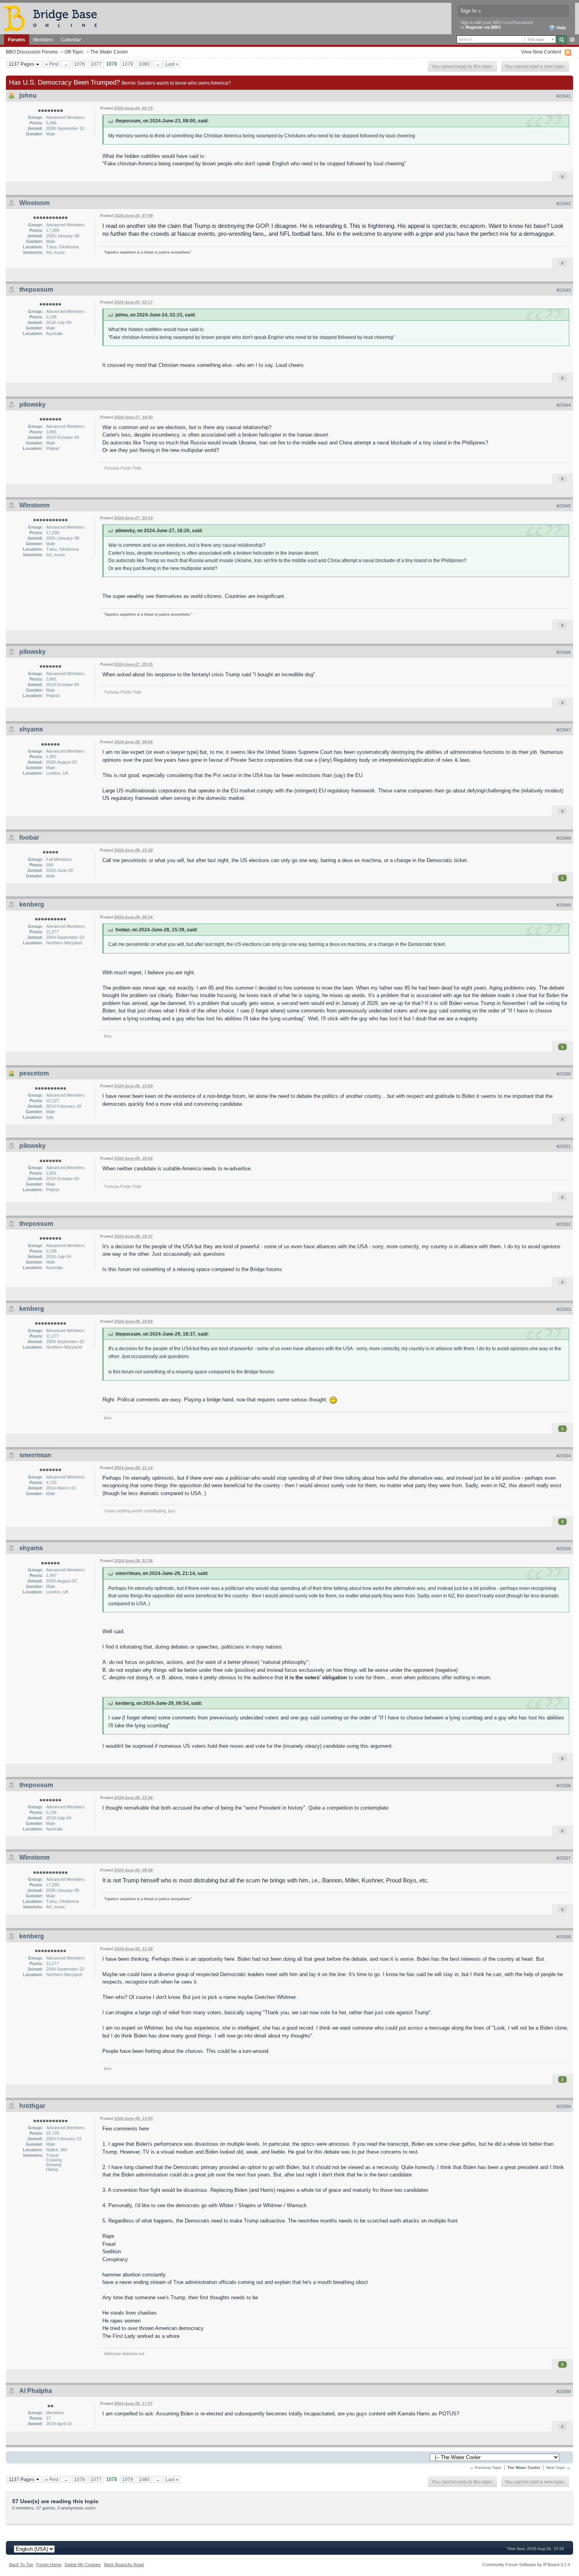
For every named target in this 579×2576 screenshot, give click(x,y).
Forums (17, 40)
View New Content (541, 52)
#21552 (564, 1224)
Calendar (71, 40)
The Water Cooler (109, 52)
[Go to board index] (54, 18)
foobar (29, 837)
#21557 (564, 1858)
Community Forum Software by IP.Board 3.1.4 (526, 2565)
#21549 (564, 905)
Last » (172, 64)
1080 (144, 64)
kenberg (32, 904)
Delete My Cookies (83, 2565)
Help (561, 28)
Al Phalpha (36, 2391)
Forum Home (49, 2565)
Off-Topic (74, 52)
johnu (28, 95)
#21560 (564, 2391)
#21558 (564, 1937)
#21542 (564, 204)
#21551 (564, 1146)
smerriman (35, 1455)
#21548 (564, 838)
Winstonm (34, 203)
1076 (80, 64)
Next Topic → (558, 2468)
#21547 (564, 730)
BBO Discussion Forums (32, 52)
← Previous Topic (486, 2468)
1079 (128, 64)
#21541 (564, 96)
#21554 (564, 1456)
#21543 (564, 290)
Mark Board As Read (124, 2565)
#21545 (564, 506)
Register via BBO (483, 27)
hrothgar (32, 2106)
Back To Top (21, 2565)
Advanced (572, 40)
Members (43, 40)
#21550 (564, 1074)
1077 (96, 64)
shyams (31, 729)
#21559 (564, 2106)
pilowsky (32, 404)
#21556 (564, 1786)
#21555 (564, 1549)
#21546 (564, 652)
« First (52, 64)
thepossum (36, 290)
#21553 (564, 1309)
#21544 (564, 405)
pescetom (34, 1073)
